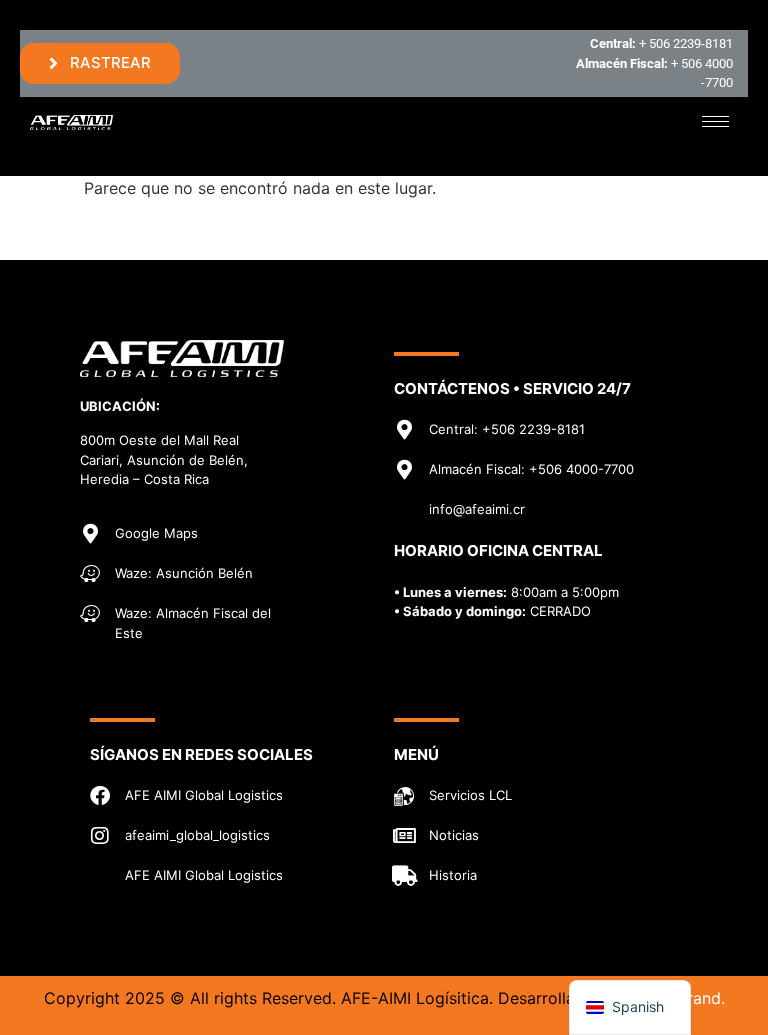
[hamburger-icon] (715, 121)
